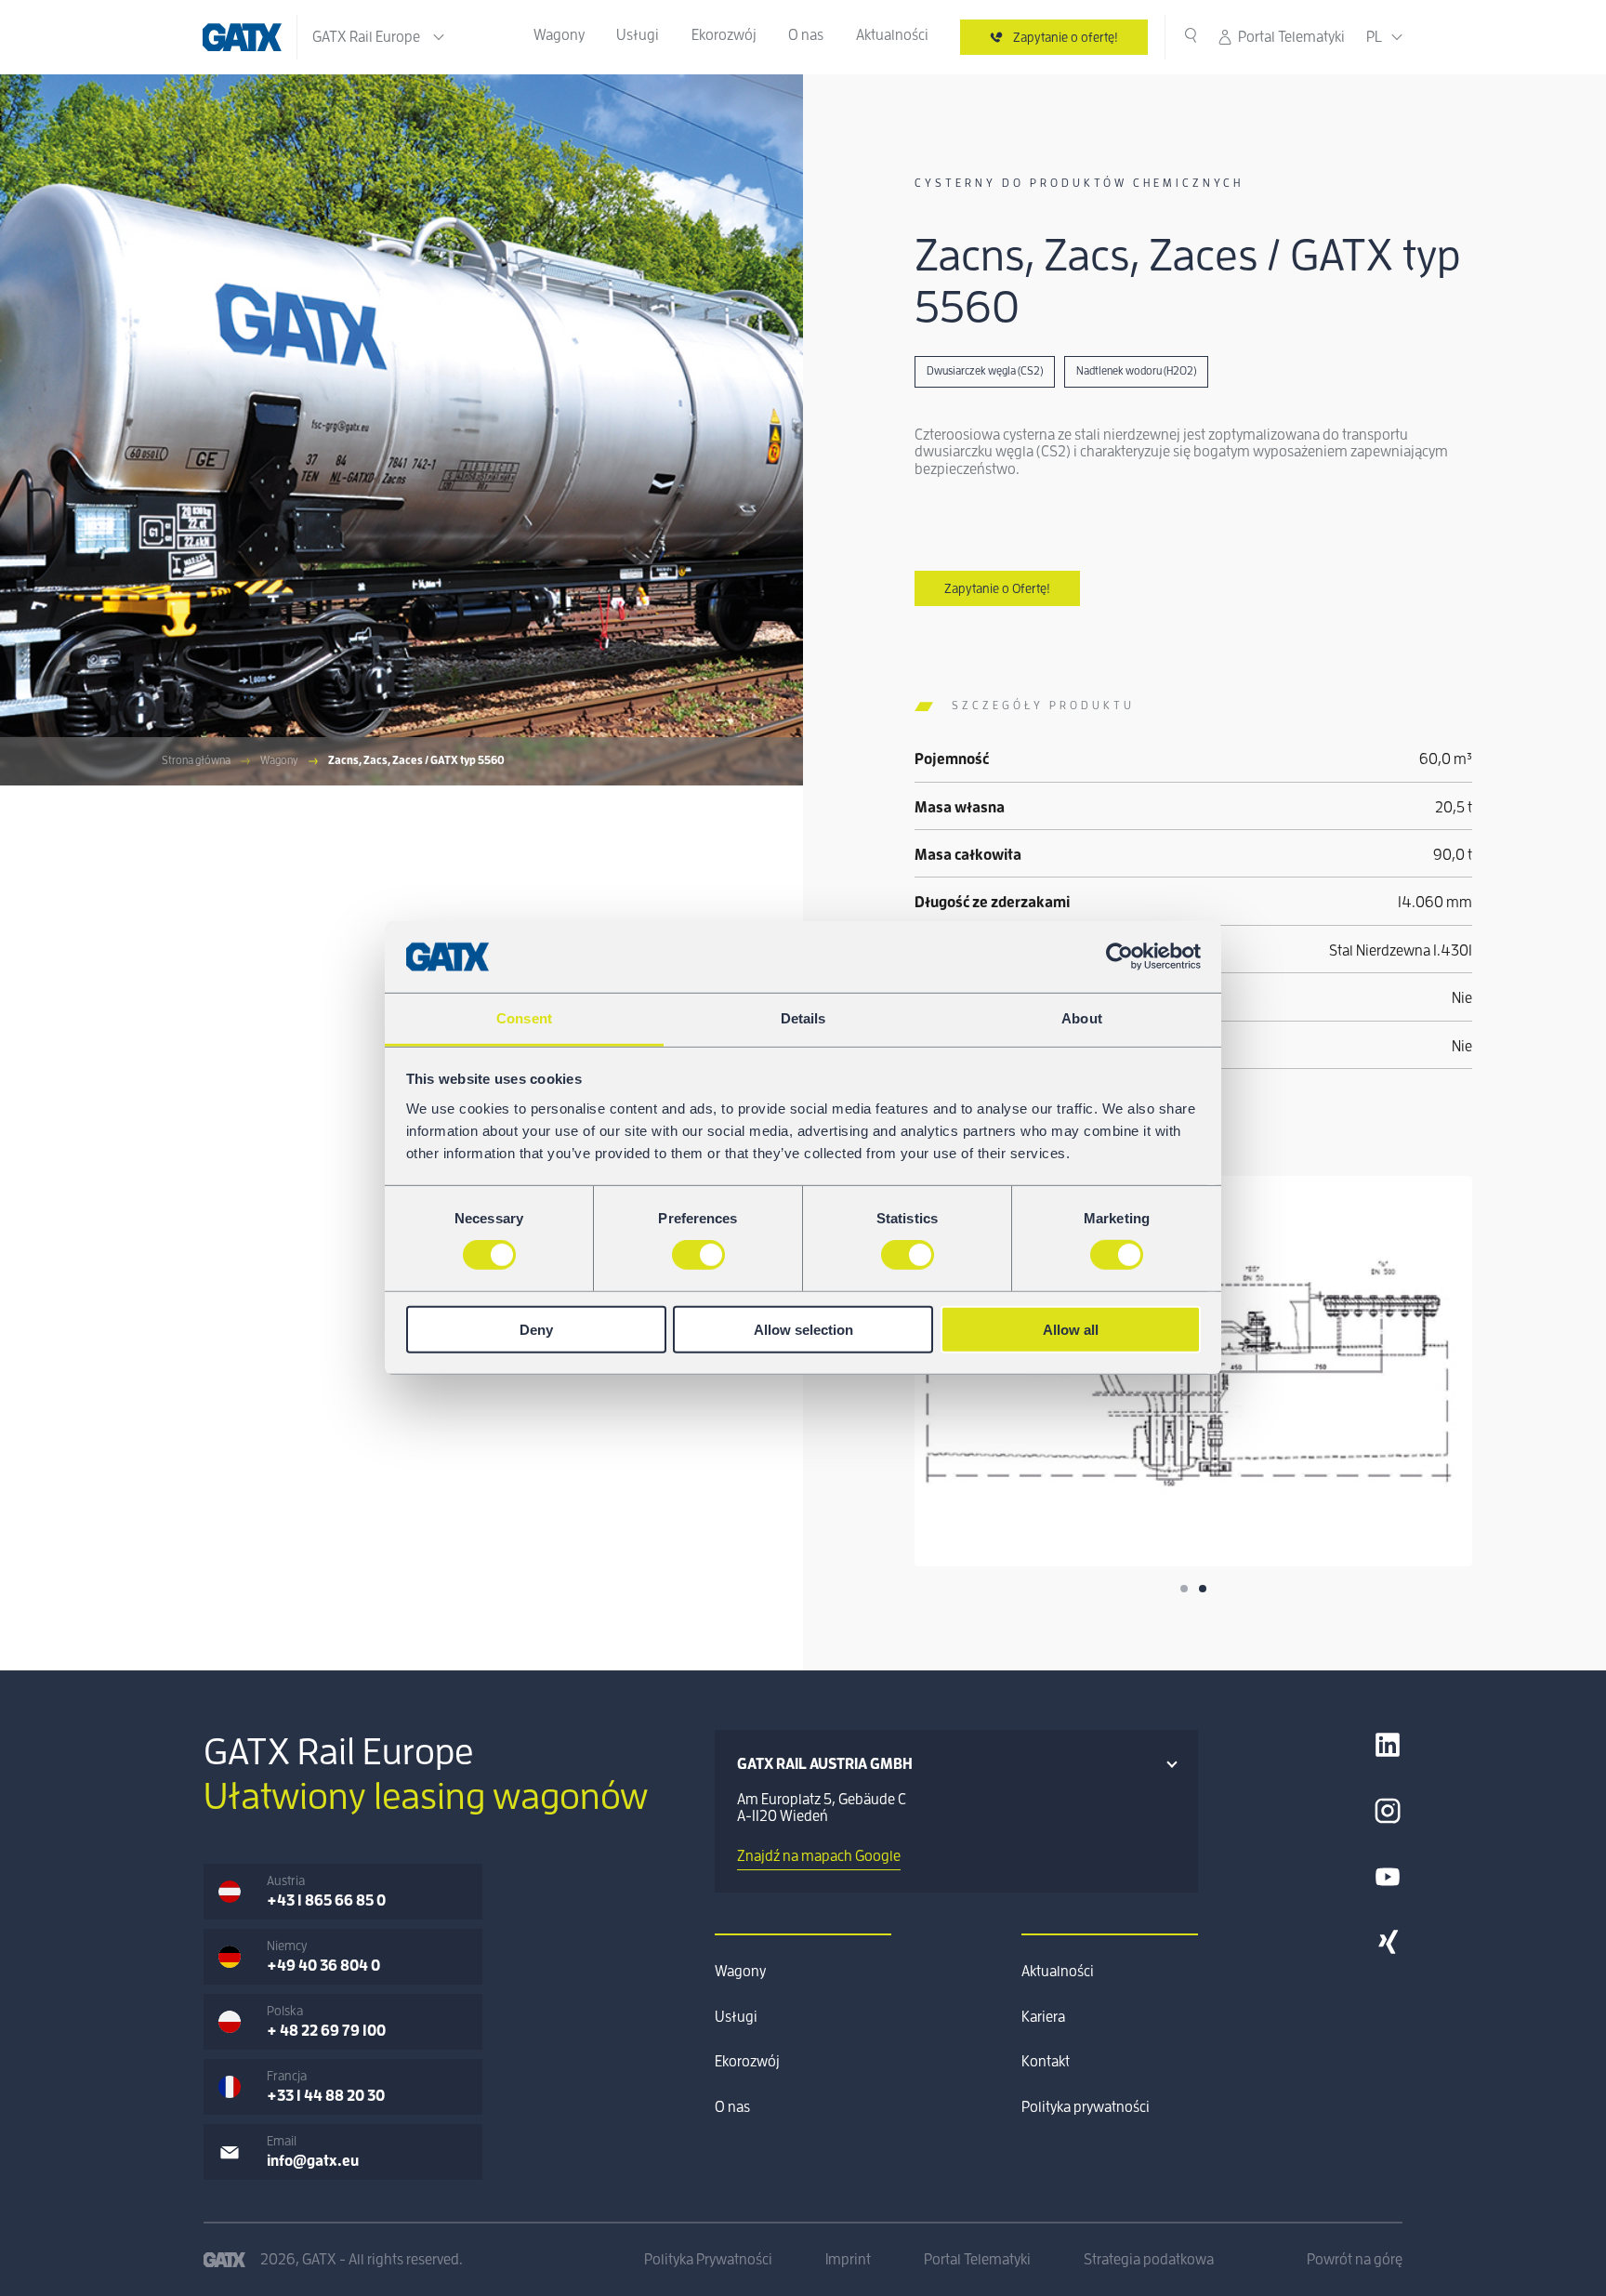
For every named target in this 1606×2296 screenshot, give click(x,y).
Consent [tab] (524, 1018)
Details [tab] (803, 1018)
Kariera (1043, 2017)
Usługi (638, 35)
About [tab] (1082, 1018)
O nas (806, 35)
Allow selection (803, 1329)
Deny (536, 1329)
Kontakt (1046, 2062)
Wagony (559, 35)
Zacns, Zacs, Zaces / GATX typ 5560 (416, 760)
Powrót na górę (1355, 2260)
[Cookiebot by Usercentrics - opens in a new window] (1119, 957)
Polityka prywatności (1086, 2107)
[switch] (698, 1255)
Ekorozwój (724, 35)
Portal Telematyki (1291, 37)
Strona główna (196, 760)
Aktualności (892, 35)
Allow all (1071, 1329)
